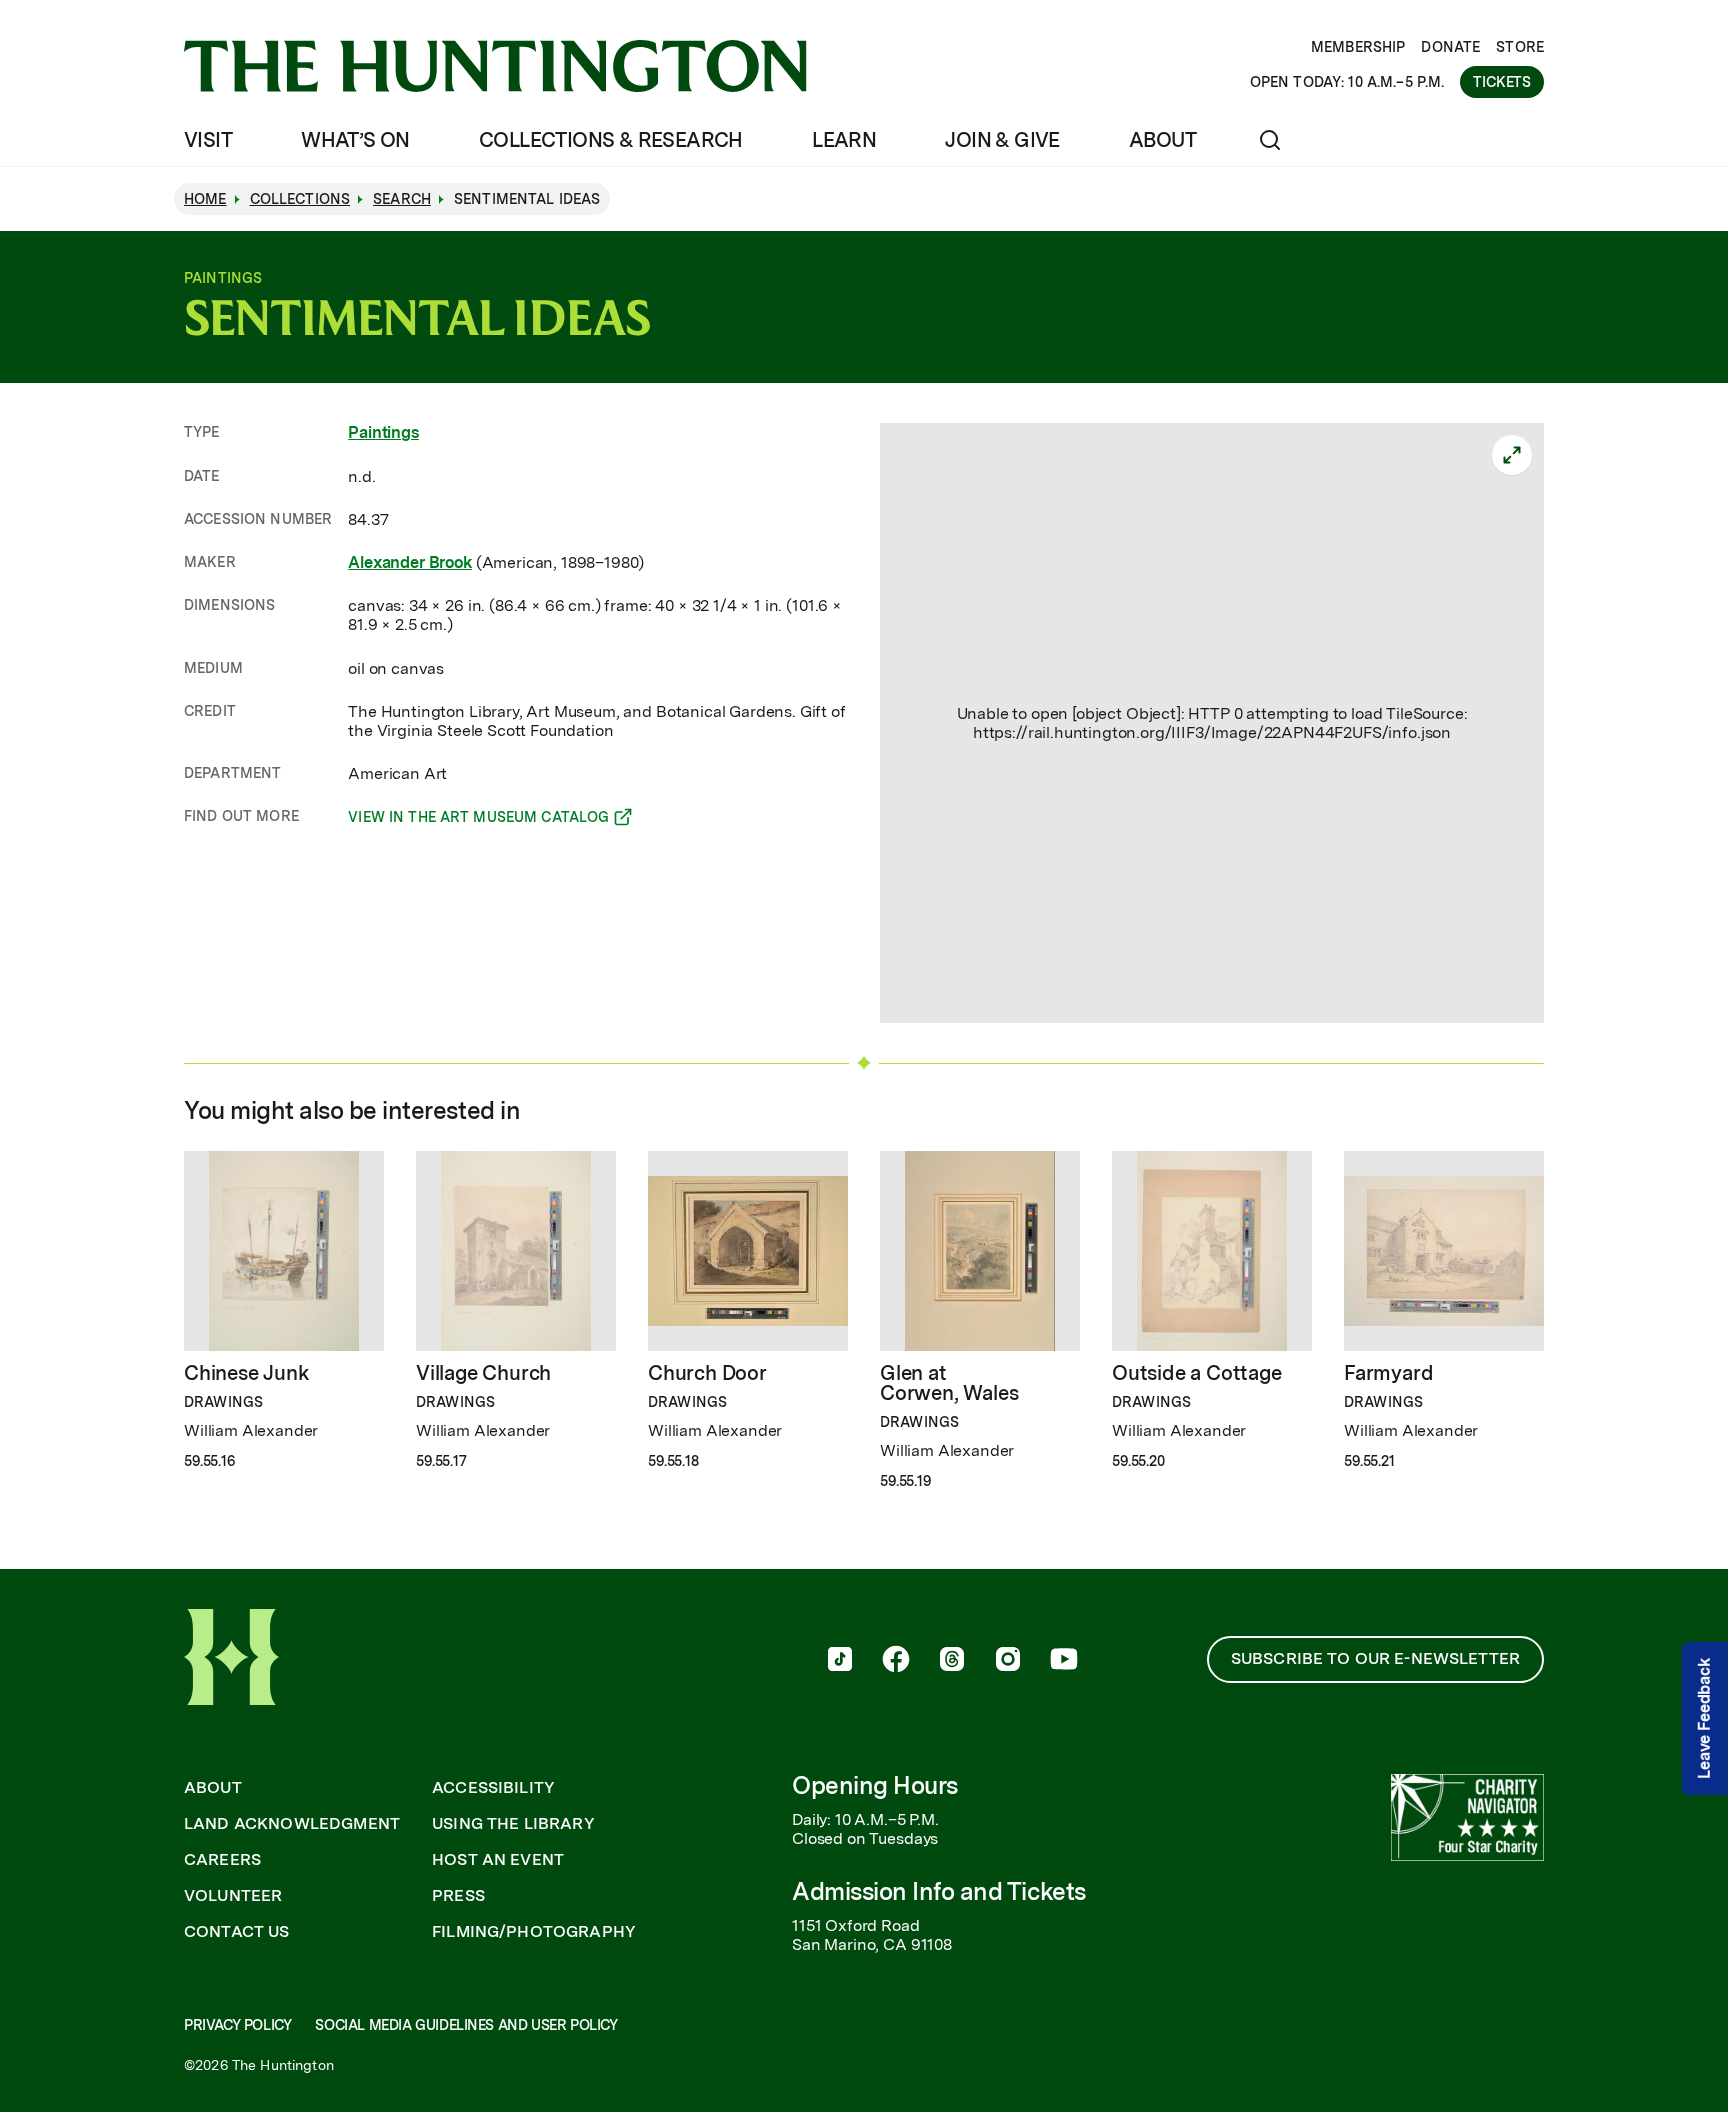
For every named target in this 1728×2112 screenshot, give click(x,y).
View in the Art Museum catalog (478, 820)
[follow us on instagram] (1008, 1661)
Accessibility (493, 1788)
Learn (844, 140)
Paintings (383, 432)
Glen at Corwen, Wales (949, 1383)
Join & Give (1002, 140)
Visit (208, 140)
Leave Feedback (1704, 1718)
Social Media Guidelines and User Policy (466, 2025)
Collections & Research (611, 140)
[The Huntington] (495, 66)
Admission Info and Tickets (939, 1891)
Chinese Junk (247, 1373)
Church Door (707, 1373)
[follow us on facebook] (896, 1661)
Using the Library (513, 1824)
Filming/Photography (534, 1932)
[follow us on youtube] (1064, 1661)
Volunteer (233, 1896)
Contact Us (237, 1932)
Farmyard (1388, 1373)
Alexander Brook (410, 562)
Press (458, 1896)
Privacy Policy (237, 2025)
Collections (300, 199)
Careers (222, 1860)
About (1162, 140)
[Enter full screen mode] (1512, 455)
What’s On (355, 140)
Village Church (483, 1373)
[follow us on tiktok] (840, 1661)
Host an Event (498, 1860)
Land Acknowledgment (292, 1824)
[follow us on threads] (952, 1661)
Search (402, 199)
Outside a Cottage (1197, 1373)
